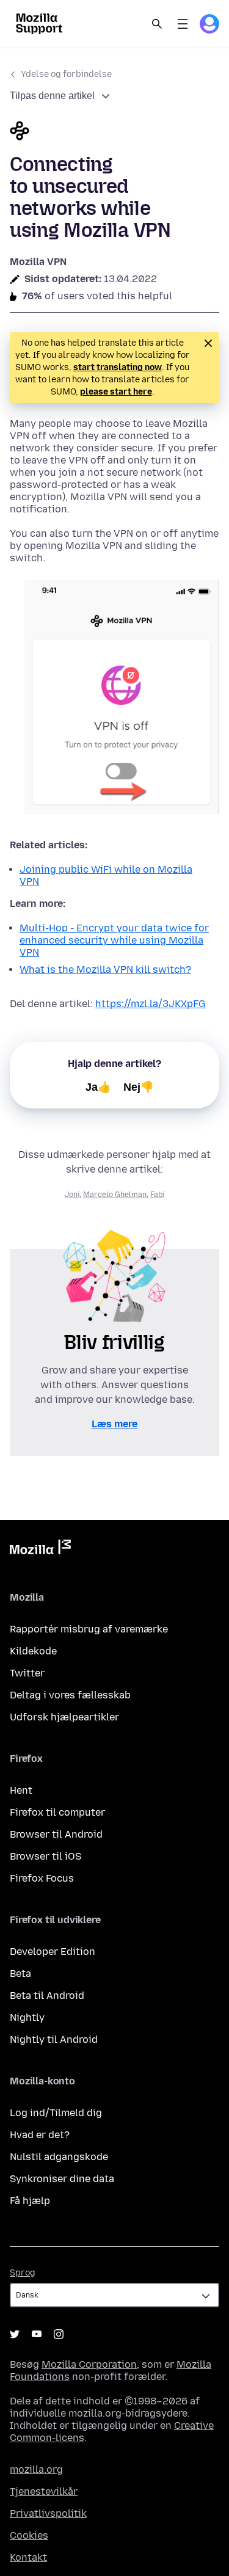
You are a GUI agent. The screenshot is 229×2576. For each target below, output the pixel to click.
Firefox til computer (57, 1812)
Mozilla (40, 1549)
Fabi (157, 1195)
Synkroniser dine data (62, 2179)
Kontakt (28, 2557)
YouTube (37, 2334)
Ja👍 (98, 1087)
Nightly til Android (54, 2039)
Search (157, 24)
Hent (21, 1790)
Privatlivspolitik (48, 2513)
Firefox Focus (42, 1878)
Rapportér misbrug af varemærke (89, 1629)
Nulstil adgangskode (59, 2157)
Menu (183, 24)
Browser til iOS (45, 1856)
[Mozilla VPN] (114, 132)
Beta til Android (47, 1996)
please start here (116, 392)
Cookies (29, 2535)
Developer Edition (53, 1952)
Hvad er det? (40, 2135)
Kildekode (33, 1651)
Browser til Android (56, 1834)
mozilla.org (36, 2469)
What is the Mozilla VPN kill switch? (105, 970)
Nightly (27, 2018)
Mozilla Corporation (89, 2364)
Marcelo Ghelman (115, 1195)
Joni (72, 1195)
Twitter (27, 1673)
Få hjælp (30, 2201)
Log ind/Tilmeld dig (56, 2113)
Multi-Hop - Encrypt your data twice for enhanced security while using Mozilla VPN (114, 940)
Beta (20, 1974)
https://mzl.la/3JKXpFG (151, 1004)
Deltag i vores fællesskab (70, 1695)
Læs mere (114, 1424)
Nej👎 (139, 1087)
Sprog (23, 2273)
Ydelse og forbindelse (66, 74)
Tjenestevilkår (44, 2491)
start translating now (118, 367)
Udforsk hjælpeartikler (64, 1717)
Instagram (59, 2334)
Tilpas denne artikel (52, 96)
